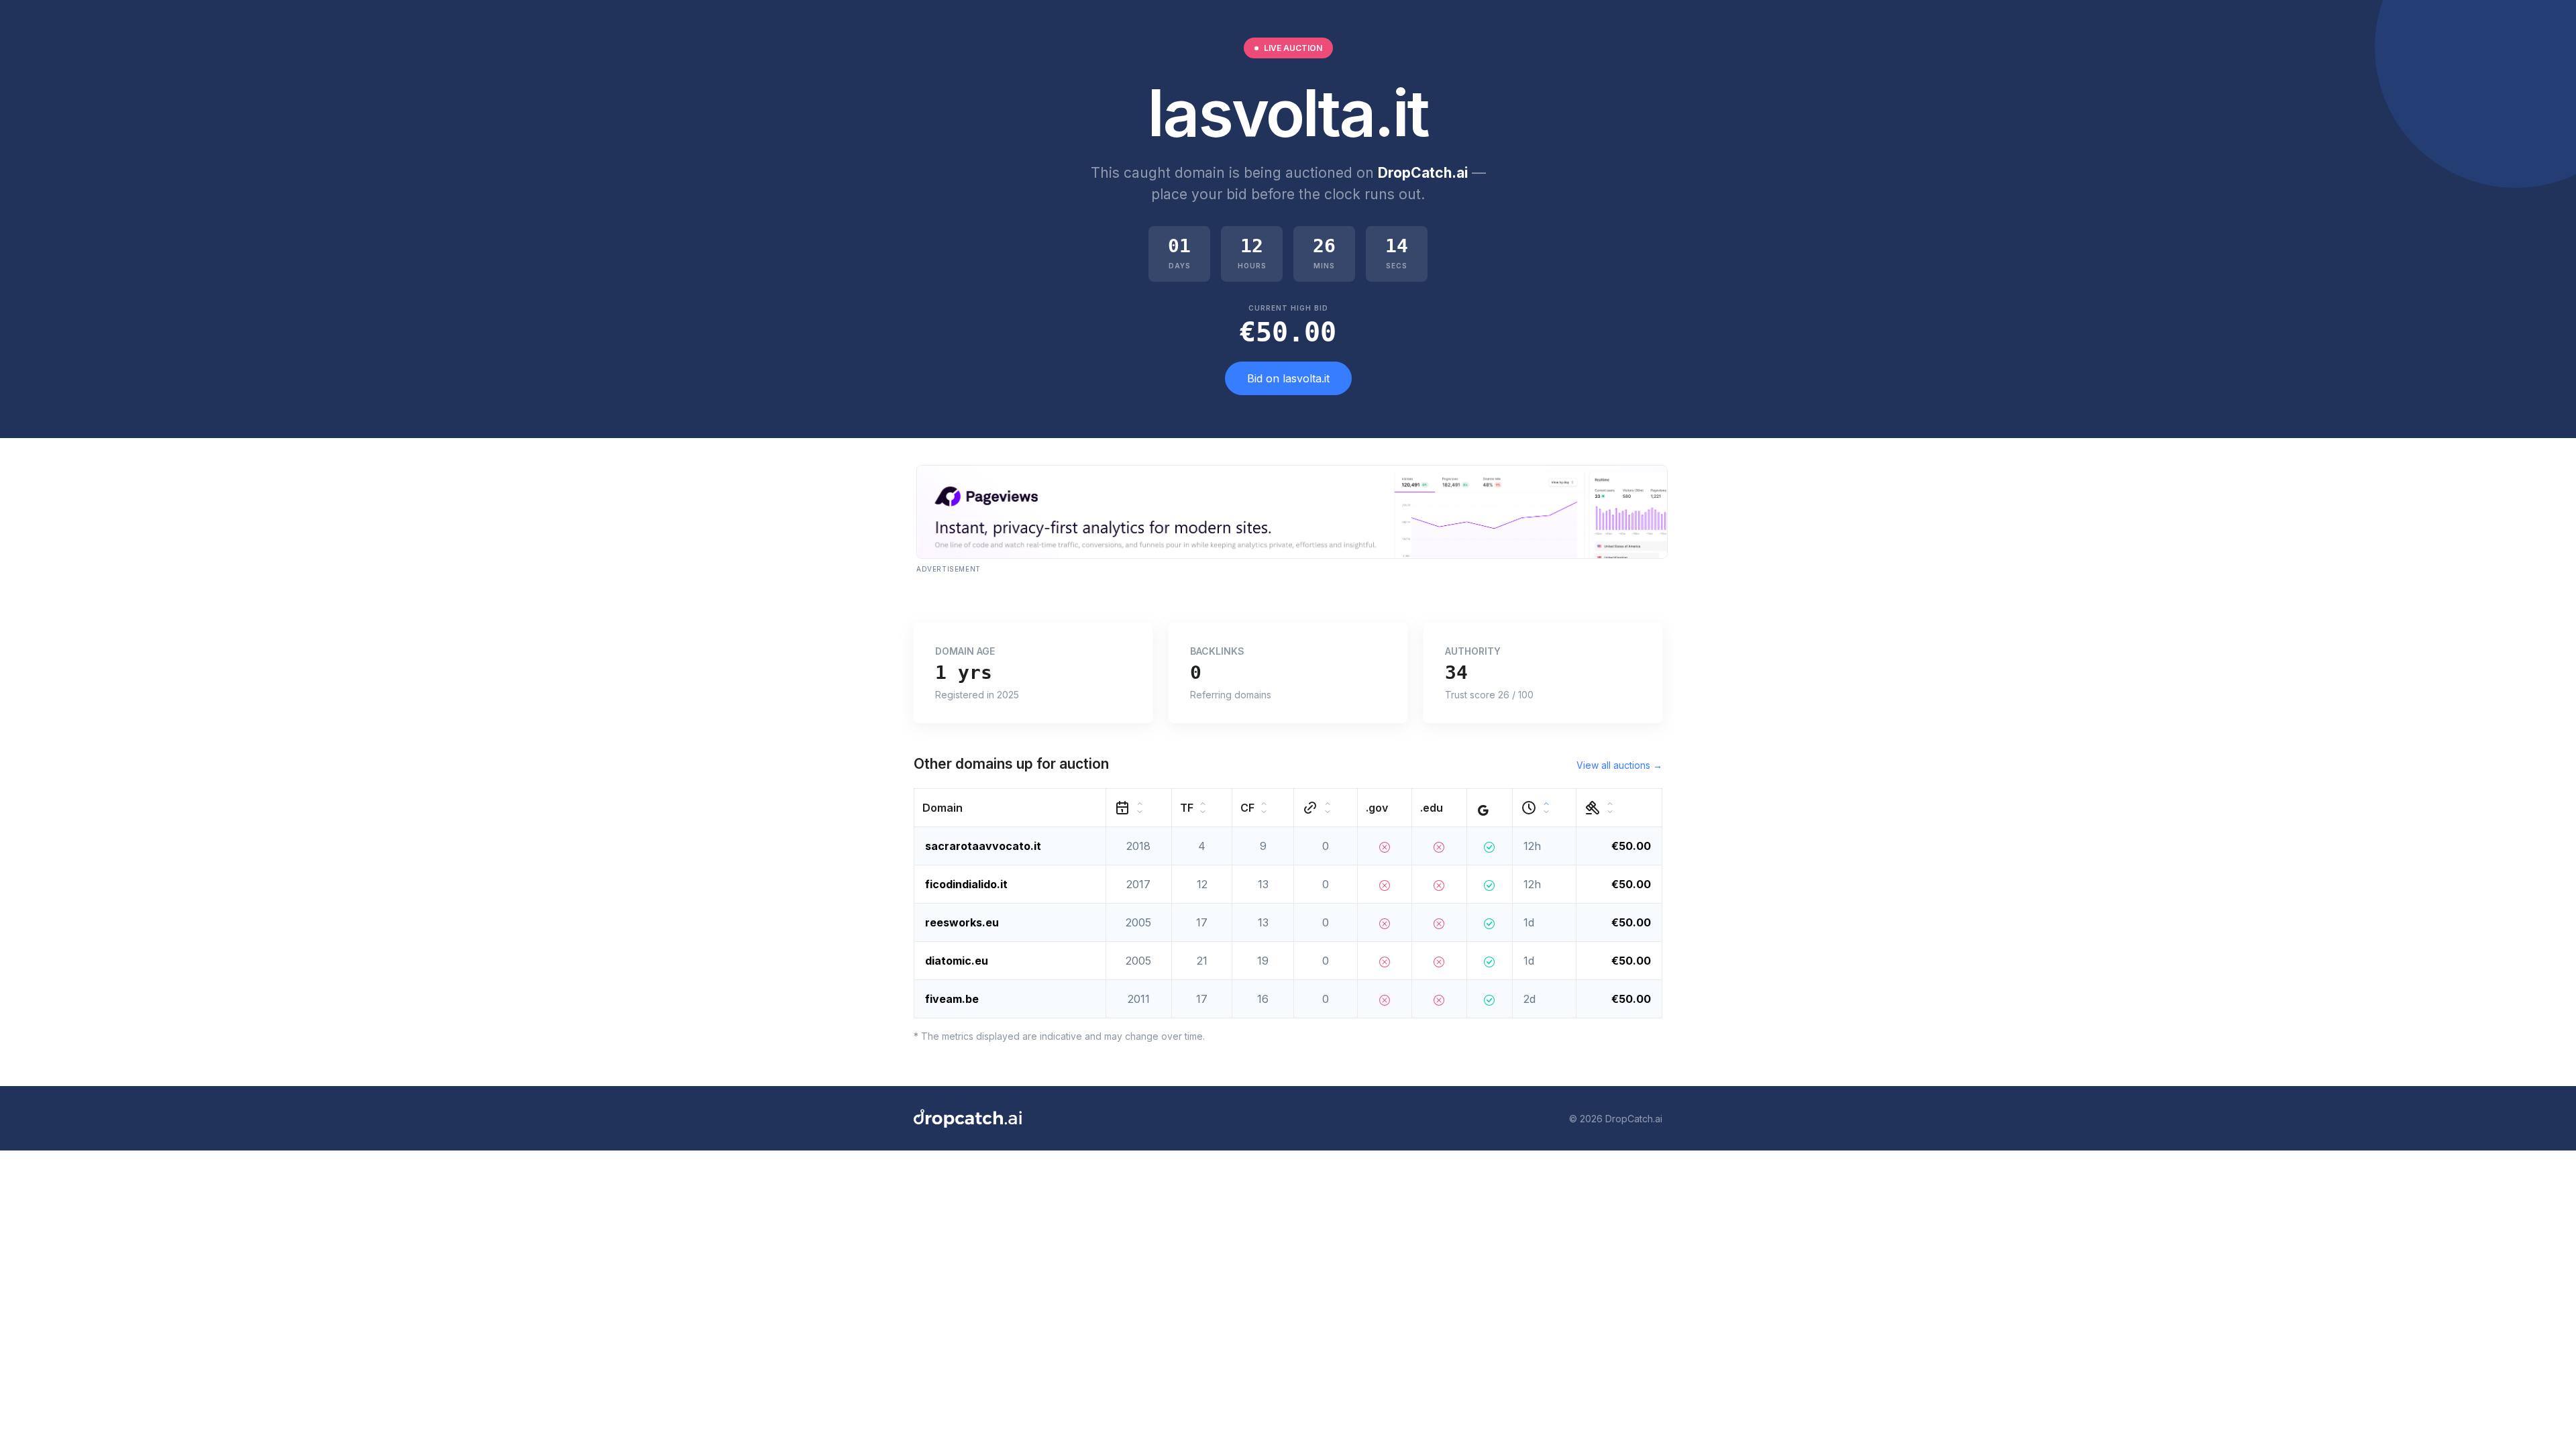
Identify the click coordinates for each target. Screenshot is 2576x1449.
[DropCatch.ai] (968, 1118)
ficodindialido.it (966, 884)
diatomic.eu (957, 961)
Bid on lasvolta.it (1288, 378)
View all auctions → (1619, 765)
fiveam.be (952, 999)
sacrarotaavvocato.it (983, 846)
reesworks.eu (962, 922)
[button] (1010, 808)
